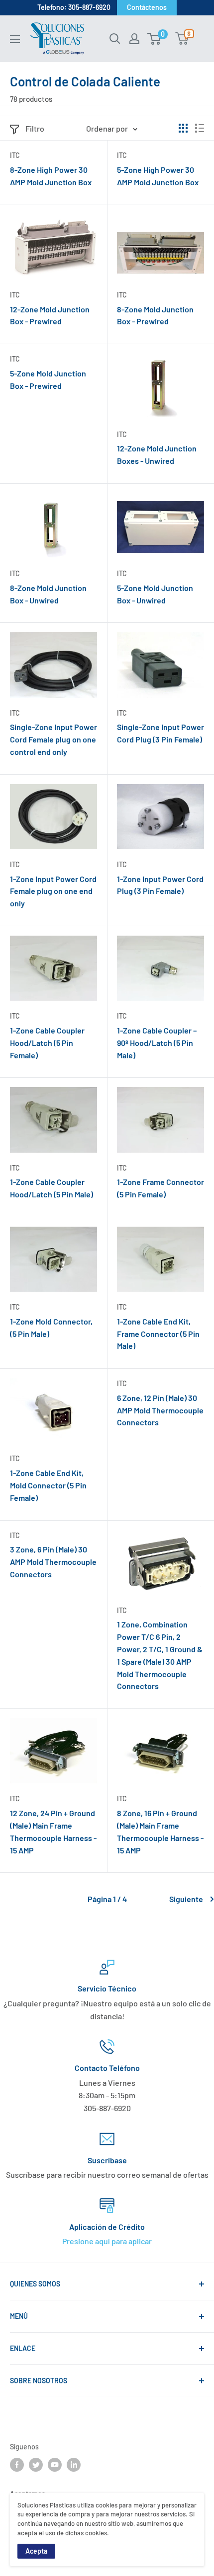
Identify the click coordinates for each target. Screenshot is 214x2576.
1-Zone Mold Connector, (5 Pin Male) (51, 1327)
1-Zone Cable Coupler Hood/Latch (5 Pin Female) (47, 1043)
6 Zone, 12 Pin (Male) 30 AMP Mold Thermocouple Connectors (160, 1410)
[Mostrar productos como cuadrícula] (183, 128)
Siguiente (186, 1899)
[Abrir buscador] (115, 39)
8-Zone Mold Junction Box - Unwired (48, 594)
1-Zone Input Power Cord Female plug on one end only (53, 891)
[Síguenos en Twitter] (36, 2465)
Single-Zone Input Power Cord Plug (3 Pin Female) (160, 733)
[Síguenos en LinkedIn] (74, 2465)
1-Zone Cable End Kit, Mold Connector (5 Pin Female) (48, 1485)
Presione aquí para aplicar (107, 2241)
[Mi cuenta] (134, 39)
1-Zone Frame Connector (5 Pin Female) (160, 1188)
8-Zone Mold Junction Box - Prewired (155, 315)
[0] (155, 39)
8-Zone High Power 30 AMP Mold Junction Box (51, 176)
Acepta (36, 2551)
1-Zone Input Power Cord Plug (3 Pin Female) (160, 885)
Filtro (35, 128)
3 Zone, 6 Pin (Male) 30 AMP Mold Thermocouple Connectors (53, 1562)
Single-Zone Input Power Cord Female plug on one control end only (53, 739)
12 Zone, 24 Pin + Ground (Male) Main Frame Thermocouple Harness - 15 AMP (53, 1831)
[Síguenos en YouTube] (55, 2465)
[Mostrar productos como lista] (200, 128)
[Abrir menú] (15, 39)
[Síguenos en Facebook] (17, 2465)
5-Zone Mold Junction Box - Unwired (155, 594)
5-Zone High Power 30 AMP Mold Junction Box (158, 176)
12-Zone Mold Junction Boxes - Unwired (157, 454)
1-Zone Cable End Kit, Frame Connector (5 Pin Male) (158, 1334)
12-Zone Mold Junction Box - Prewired (50, 315)
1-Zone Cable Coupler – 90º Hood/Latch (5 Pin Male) (157, 1043)
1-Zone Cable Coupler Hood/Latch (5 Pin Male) (52, 1188)
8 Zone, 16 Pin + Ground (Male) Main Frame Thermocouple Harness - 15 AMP (160, 1831)
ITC (15, 155)
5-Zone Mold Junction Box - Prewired (48, 379)
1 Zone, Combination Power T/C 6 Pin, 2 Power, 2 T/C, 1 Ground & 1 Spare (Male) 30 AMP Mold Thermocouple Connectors (160, 1655)
